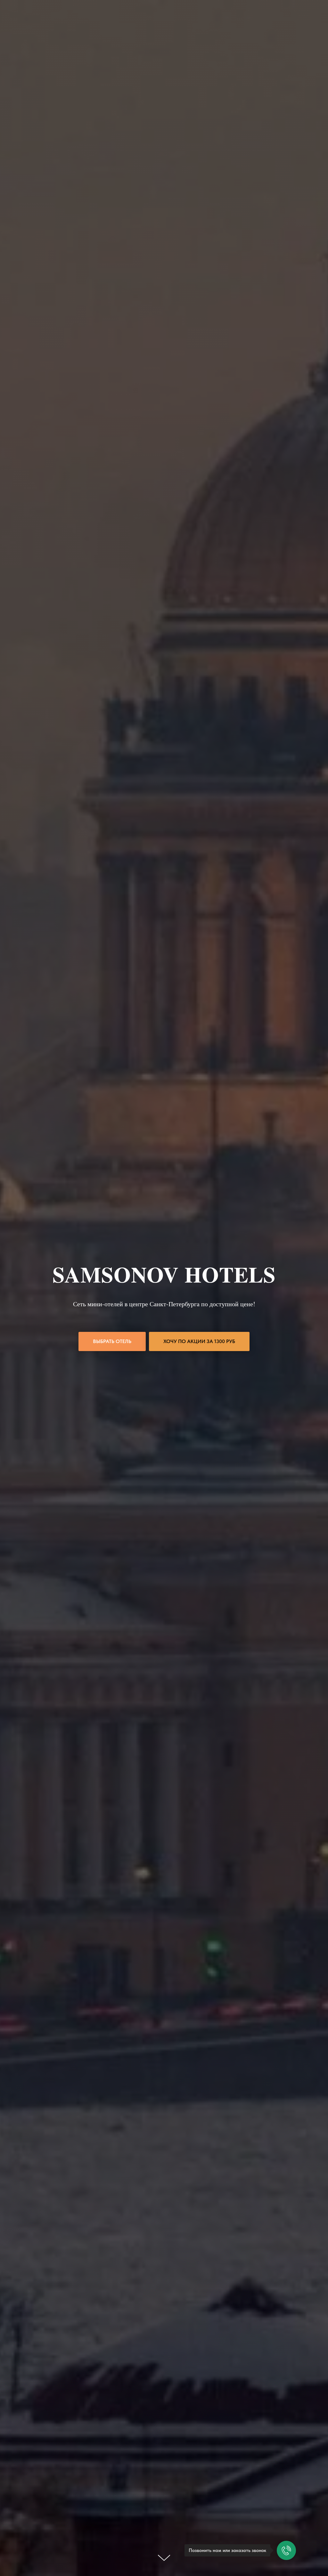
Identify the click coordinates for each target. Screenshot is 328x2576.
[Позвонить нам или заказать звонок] (286, 2550)
